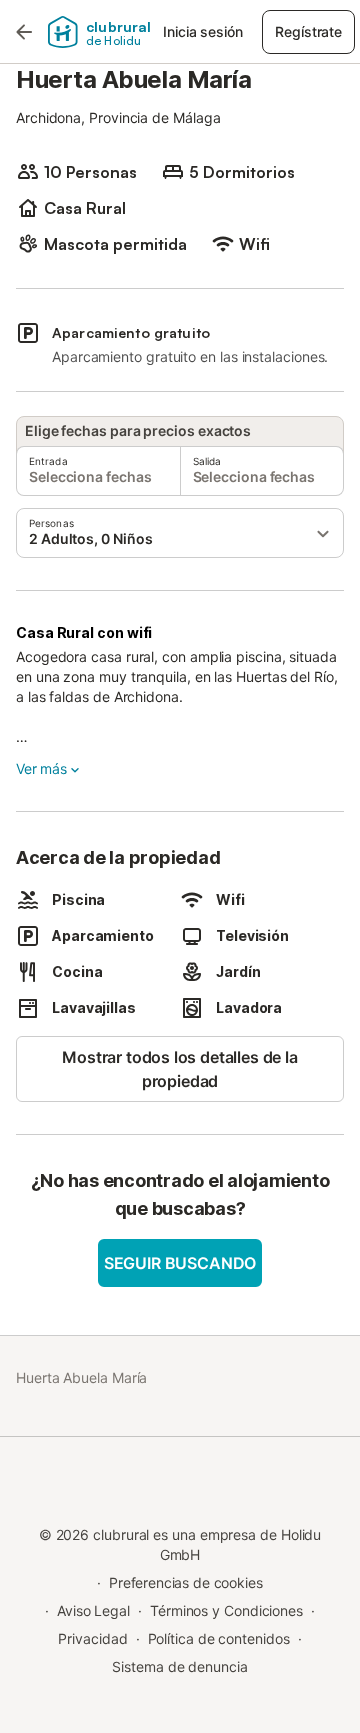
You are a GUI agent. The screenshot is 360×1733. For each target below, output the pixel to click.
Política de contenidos (219, 1638)
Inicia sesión (202, 31)
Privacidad (92, 1638)
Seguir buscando (180, 1263)
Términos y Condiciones (226, 1610)
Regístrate (308, 31)
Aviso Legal (93, 1610)
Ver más (41, 768)
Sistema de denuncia (179, 1666)
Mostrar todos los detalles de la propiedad (179, 1069)
